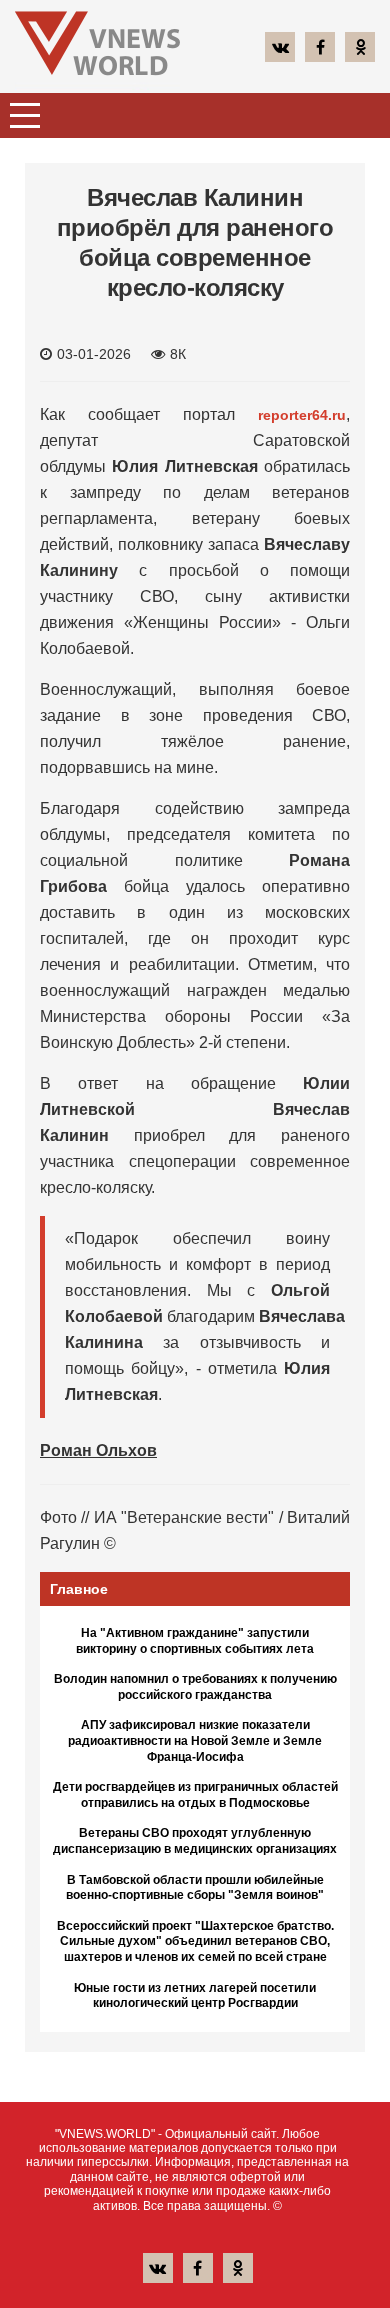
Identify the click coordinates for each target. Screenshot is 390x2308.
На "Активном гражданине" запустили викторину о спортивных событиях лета (195, 1641)
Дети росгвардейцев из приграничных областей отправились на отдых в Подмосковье (195, 1795)
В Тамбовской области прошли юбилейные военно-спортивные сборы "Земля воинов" (195, 1888)
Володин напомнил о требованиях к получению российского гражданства (195, 1687)
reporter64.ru (302, 415)
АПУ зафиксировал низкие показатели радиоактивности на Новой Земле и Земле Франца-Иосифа (195, 1740)
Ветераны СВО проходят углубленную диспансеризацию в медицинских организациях (195, 1841)
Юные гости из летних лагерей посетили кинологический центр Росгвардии (195, 1996)
